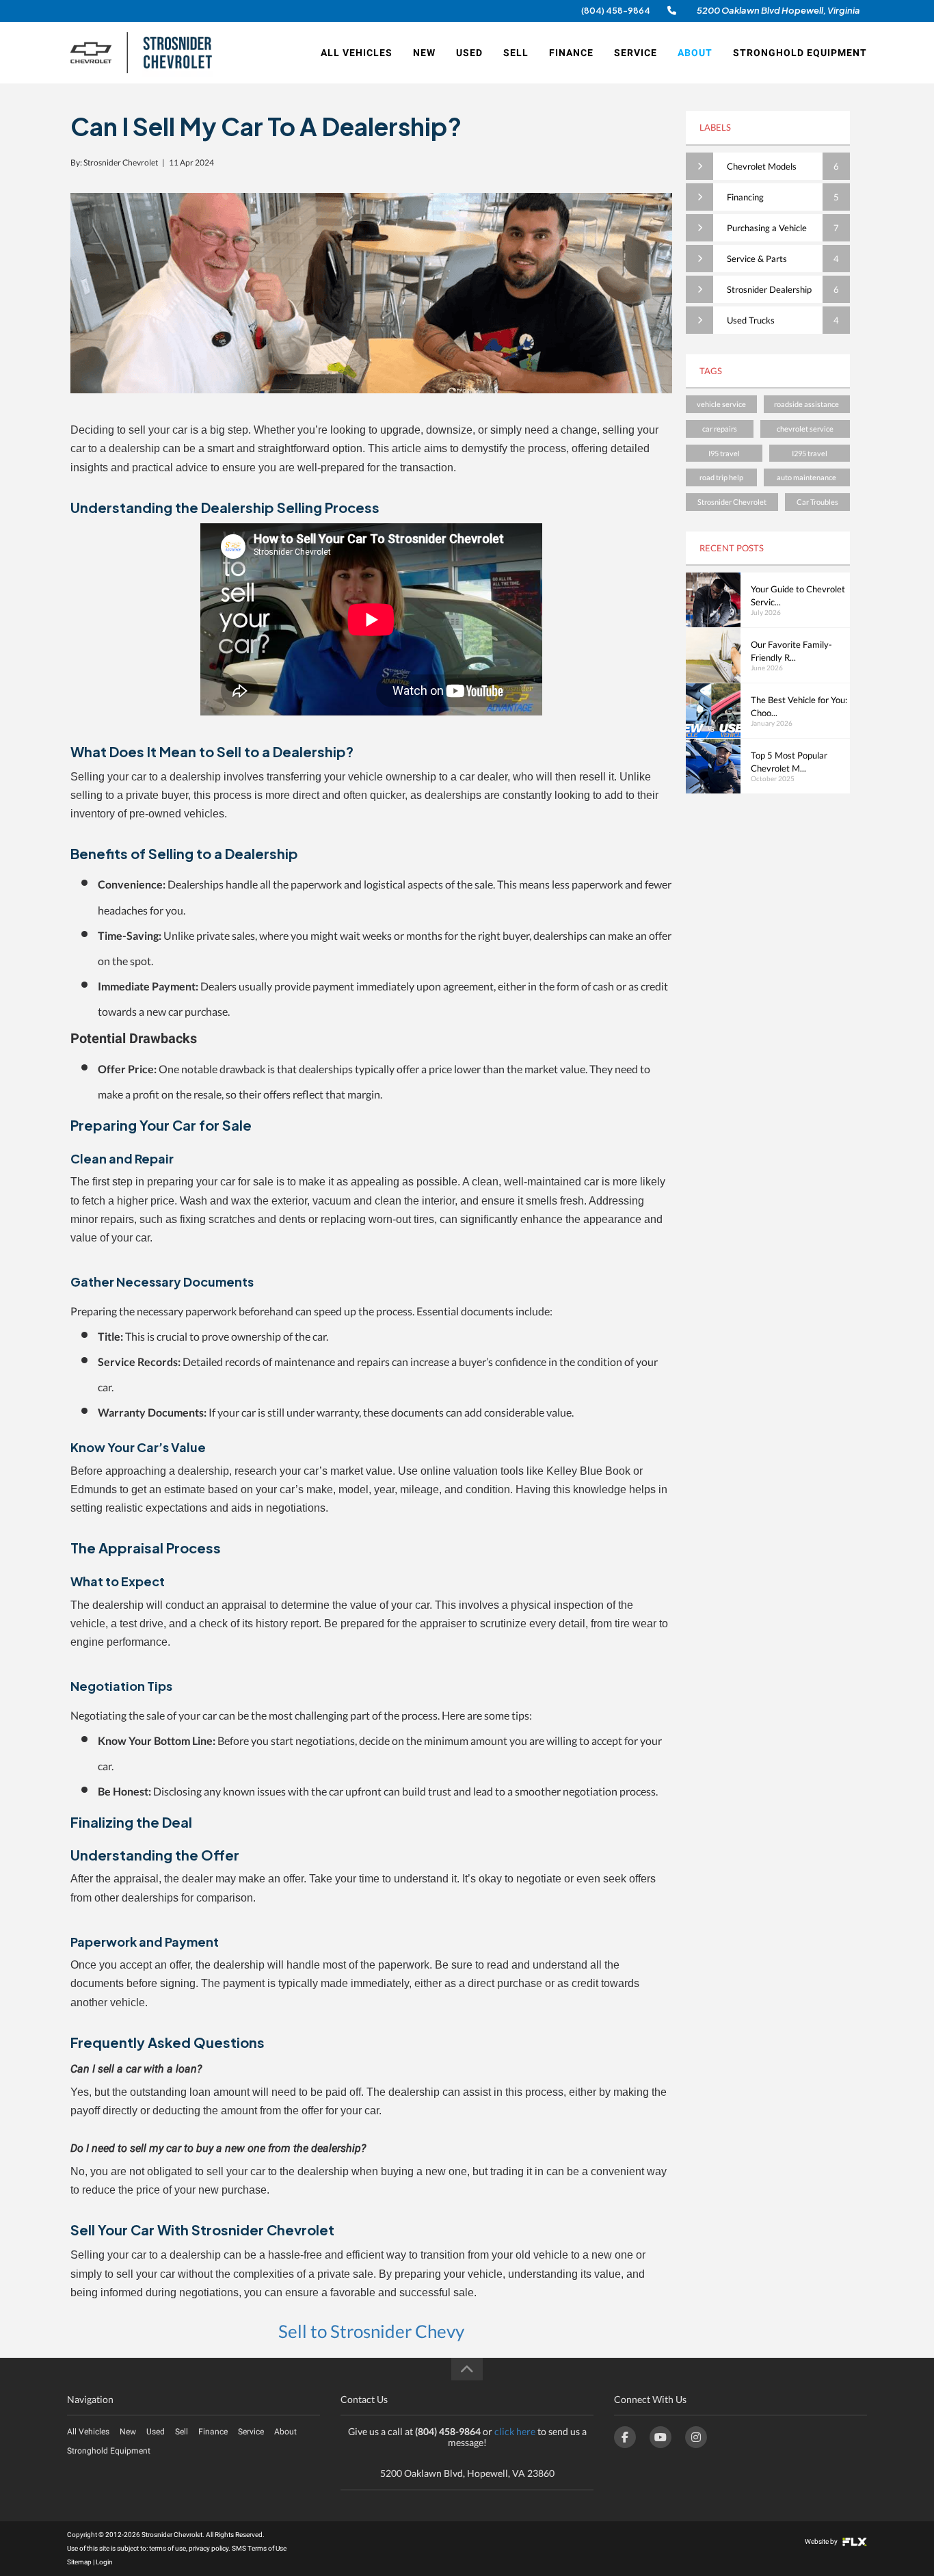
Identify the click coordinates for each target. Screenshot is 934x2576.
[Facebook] (625, 2437)
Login (104, 2562)
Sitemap (79, 2562)
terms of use (168, 2548)
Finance (571, 53)
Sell (516, 53)
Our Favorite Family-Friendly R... (791, 651)
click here (515, 2431)
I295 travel (810, 453)
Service (636, 53)
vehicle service (721, 404)
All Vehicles (357, 53)
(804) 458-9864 (616, 11)
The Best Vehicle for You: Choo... (799, 706)
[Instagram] (696, 2437)
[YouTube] (661, 2437)
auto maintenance (806, 477)
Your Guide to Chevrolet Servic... (798, 595)
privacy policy (209, 2548)
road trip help (721, 477)
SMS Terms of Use (259, 2548)
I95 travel (724, 453)
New (424, 53)
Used (469, 53)
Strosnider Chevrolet (732, 502)
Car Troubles (817, 502)
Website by (822, 2541)
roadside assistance (806, 404)
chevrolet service (805, 429)
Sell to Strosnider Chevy (371, 2331)
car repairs (720, 429)
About (695, 53)
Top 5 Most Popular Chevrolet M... (789, 762)
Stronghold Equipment (800, 53)
